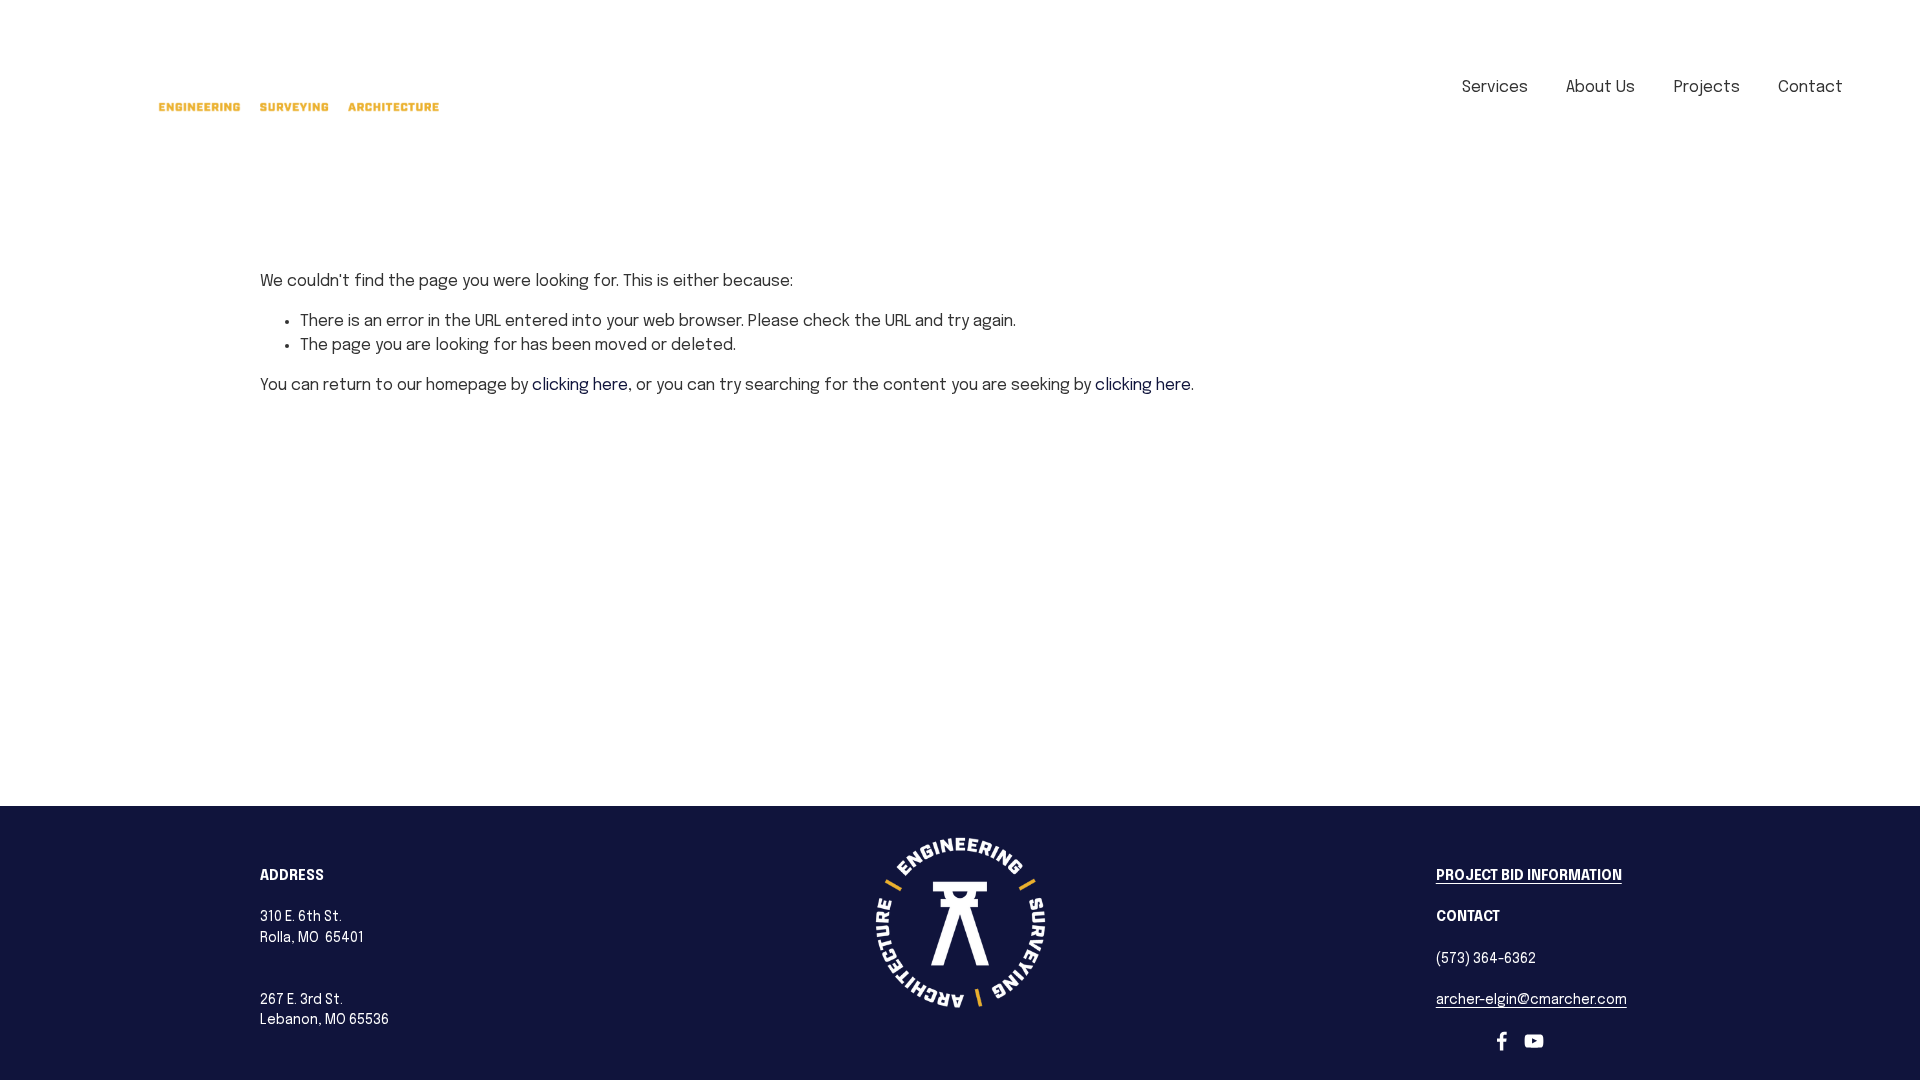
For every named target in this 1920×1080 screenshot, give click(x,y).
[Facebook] (1502, 1041)
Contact (1810, 87)
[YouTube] (1534, 1041)
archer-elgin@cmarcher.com (1531, 1000)
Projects (1707, 87)
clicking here (580, 385)
